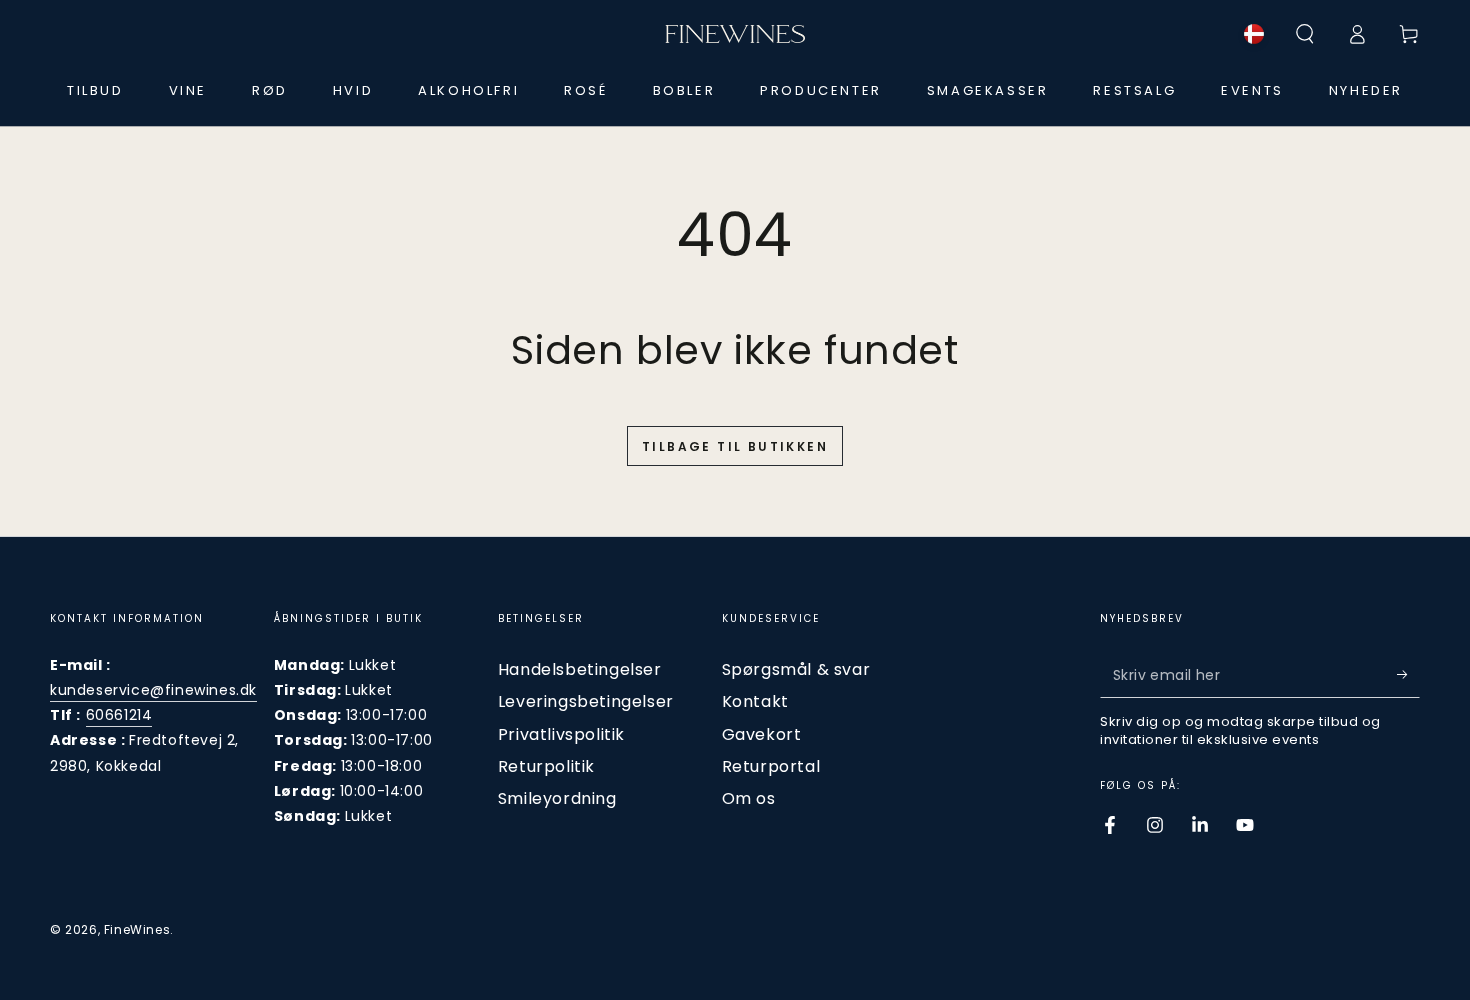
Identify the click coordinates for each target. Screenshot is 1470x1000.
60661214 (119, 715)
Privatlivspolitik (561, 734)
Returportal (771, 766)
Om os (749, 798)
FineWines (137, 929)
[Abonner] (1408, 675)
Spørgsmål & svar (796, 669)
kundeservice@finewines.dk (153, 690)
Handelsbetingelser (580, 669)
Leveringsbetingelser (586, 701)
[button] (1305, 34)
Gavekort (762, 734)
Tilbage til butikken (735, 446)
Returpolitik (546, 766)
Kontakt (755, 701)
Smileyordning (557, 798)
